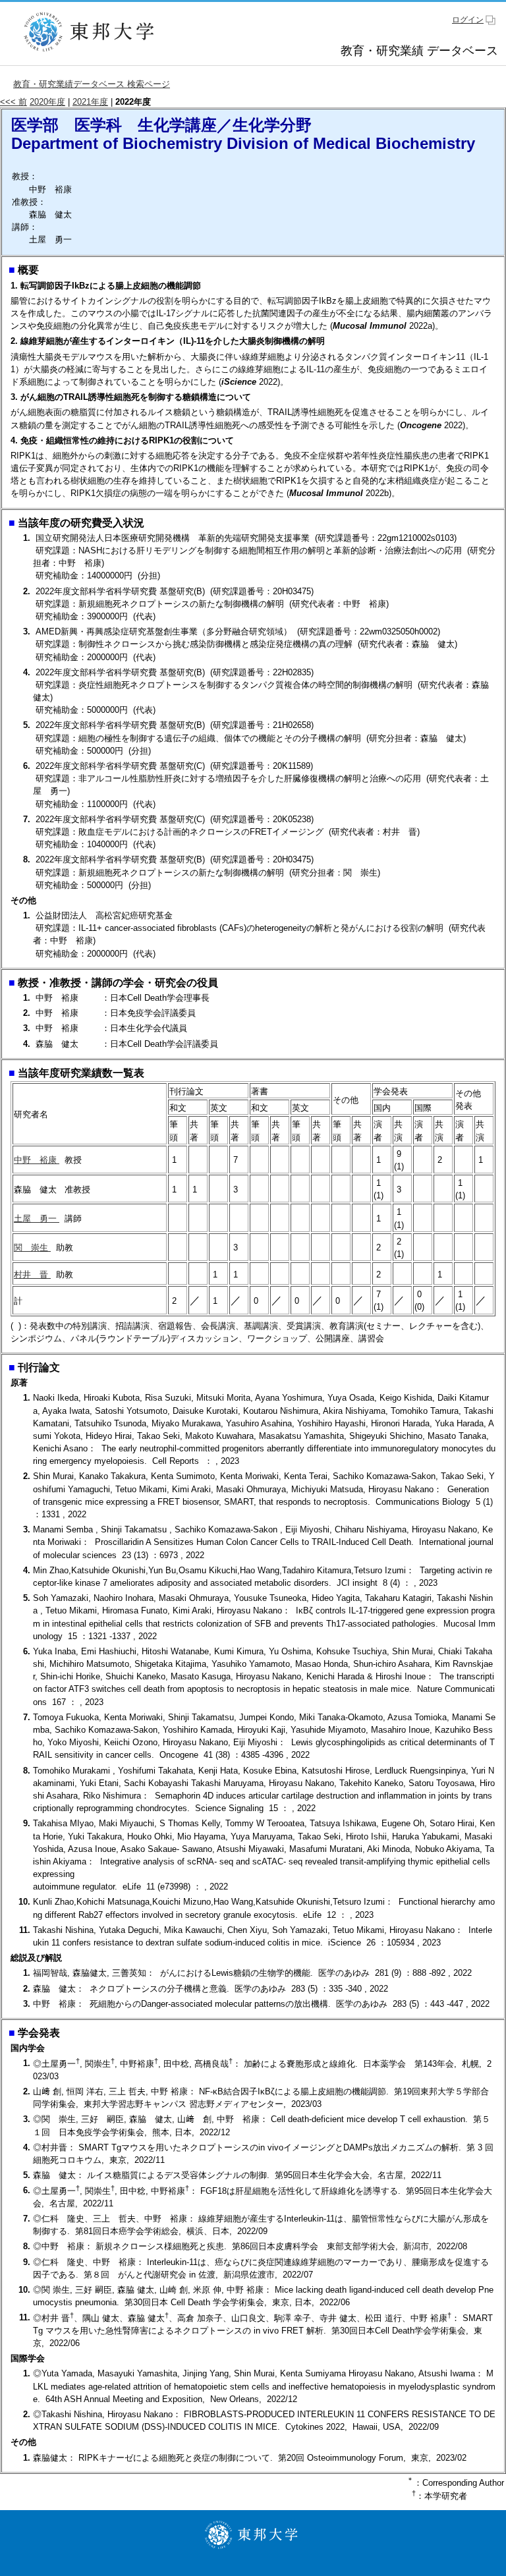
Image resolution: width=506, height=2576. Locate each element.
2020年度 (47, 102)
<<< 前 (14, 102)
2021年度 (90, 102)
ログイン (468, 20)
